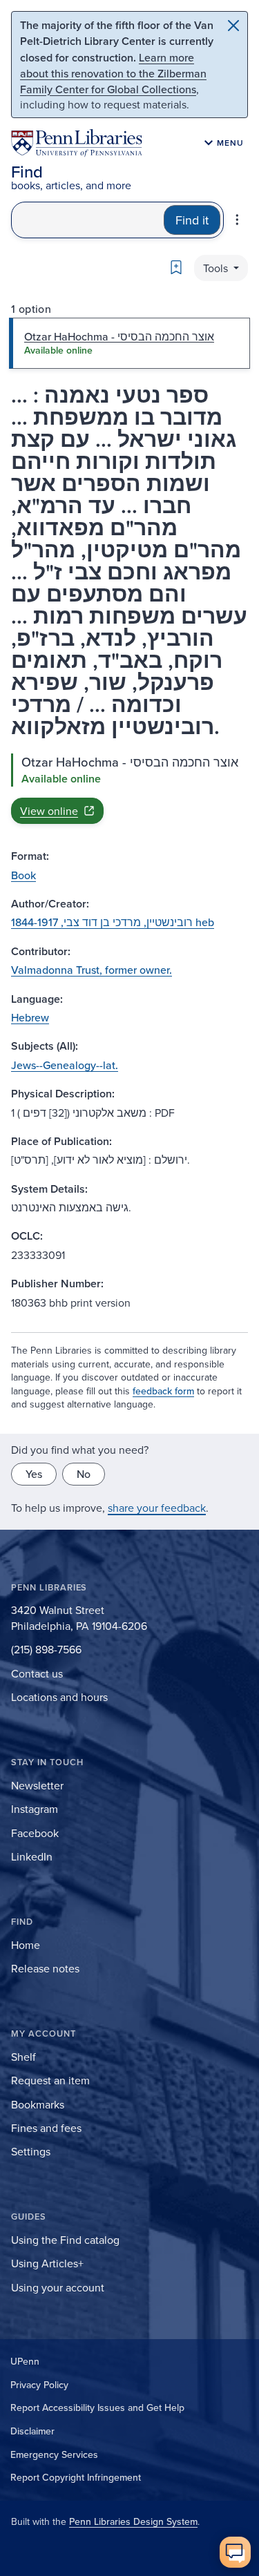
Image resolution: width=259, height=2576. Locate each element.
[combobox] (88, 220)
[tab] (129, 343)
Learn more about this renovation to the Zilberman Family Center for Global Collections (113, 73)
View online (49, 811)
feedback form (163, 1391)
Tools (217, 268)
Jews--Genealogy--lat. (65, 1065)
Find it (192, 220)
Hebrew (30, 1017)
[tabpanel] (129, 789)
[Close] (233, 26)
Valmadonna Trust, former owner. (92, 970)
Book (23, 875)
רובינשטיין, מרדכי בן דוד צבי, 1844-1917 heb (113, 922)
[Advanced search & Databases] (237, 220)
